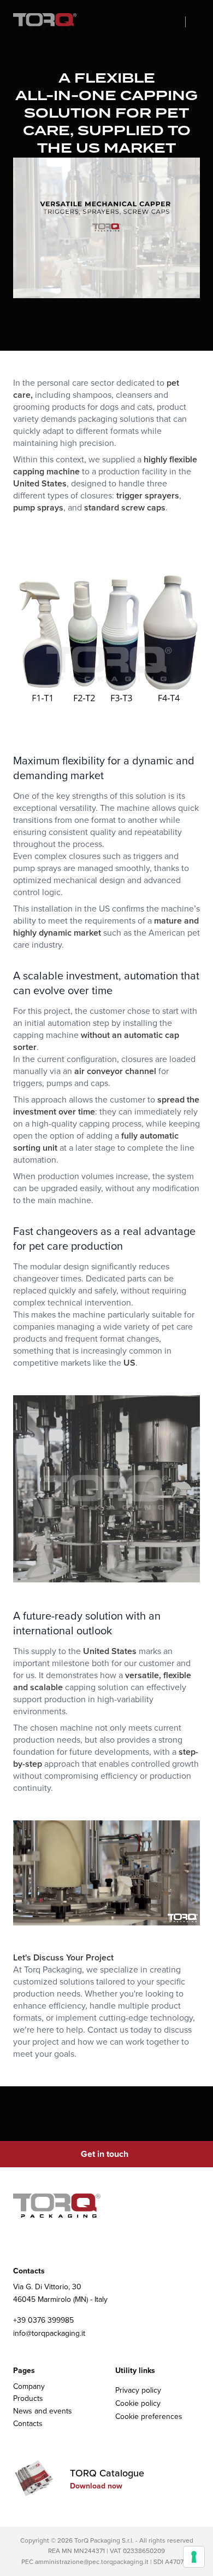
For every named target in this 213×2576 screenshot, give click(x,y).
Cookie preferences (149, 2417)
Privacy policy (138, 2390)
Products (28, 2398)
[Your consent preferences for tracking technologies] (194, 2557)
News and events (43, 2411)
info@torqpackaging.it (49, 2334)
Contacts (28, 2424)
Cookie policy (138, 2403)
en (195, 22)
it (178, 22)
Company (29, 2386)
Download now (96, 2486)
